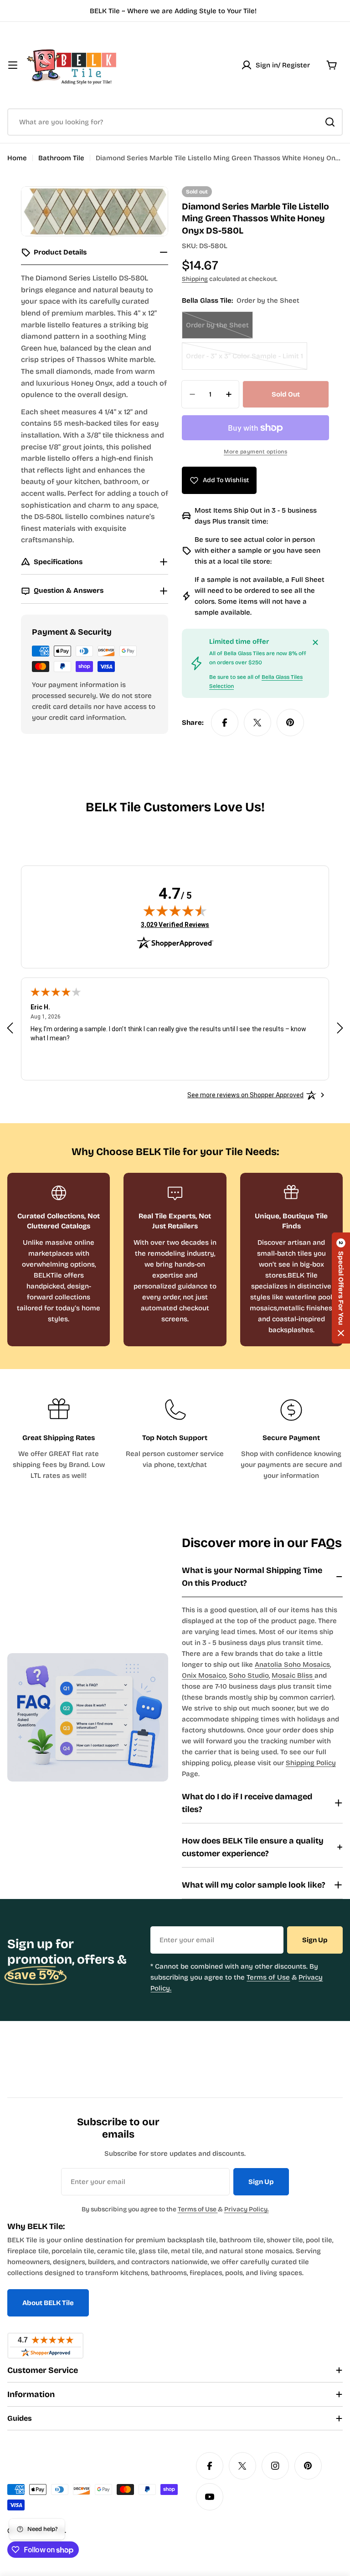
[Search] (330, 122)
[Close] (315, 642)
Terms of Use (268, 1977)
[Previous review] (10, 1028)
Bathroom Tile (61, 158)
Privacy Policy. (247, 2209)
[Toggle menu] (13, 65)
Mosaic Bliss (293, 1675)
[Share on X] (257, 723)
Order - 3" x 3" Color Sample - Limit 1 (244, 361)
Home (17, 158)
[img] (175, 911)
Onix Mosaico (204, 1675)
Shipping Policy (311, 1763)
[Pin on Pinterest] (290, 723)
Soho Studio (249, 1675)
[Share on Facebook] (225, 723)
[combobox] (175, 122)
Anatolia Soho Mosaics (292, 1665)
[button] (341, 1288)
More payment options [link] (255, 452)
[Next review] (340, 1028)
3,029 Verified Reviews (175, 924)
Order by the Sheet (219, 330)
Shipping (195, 279)
